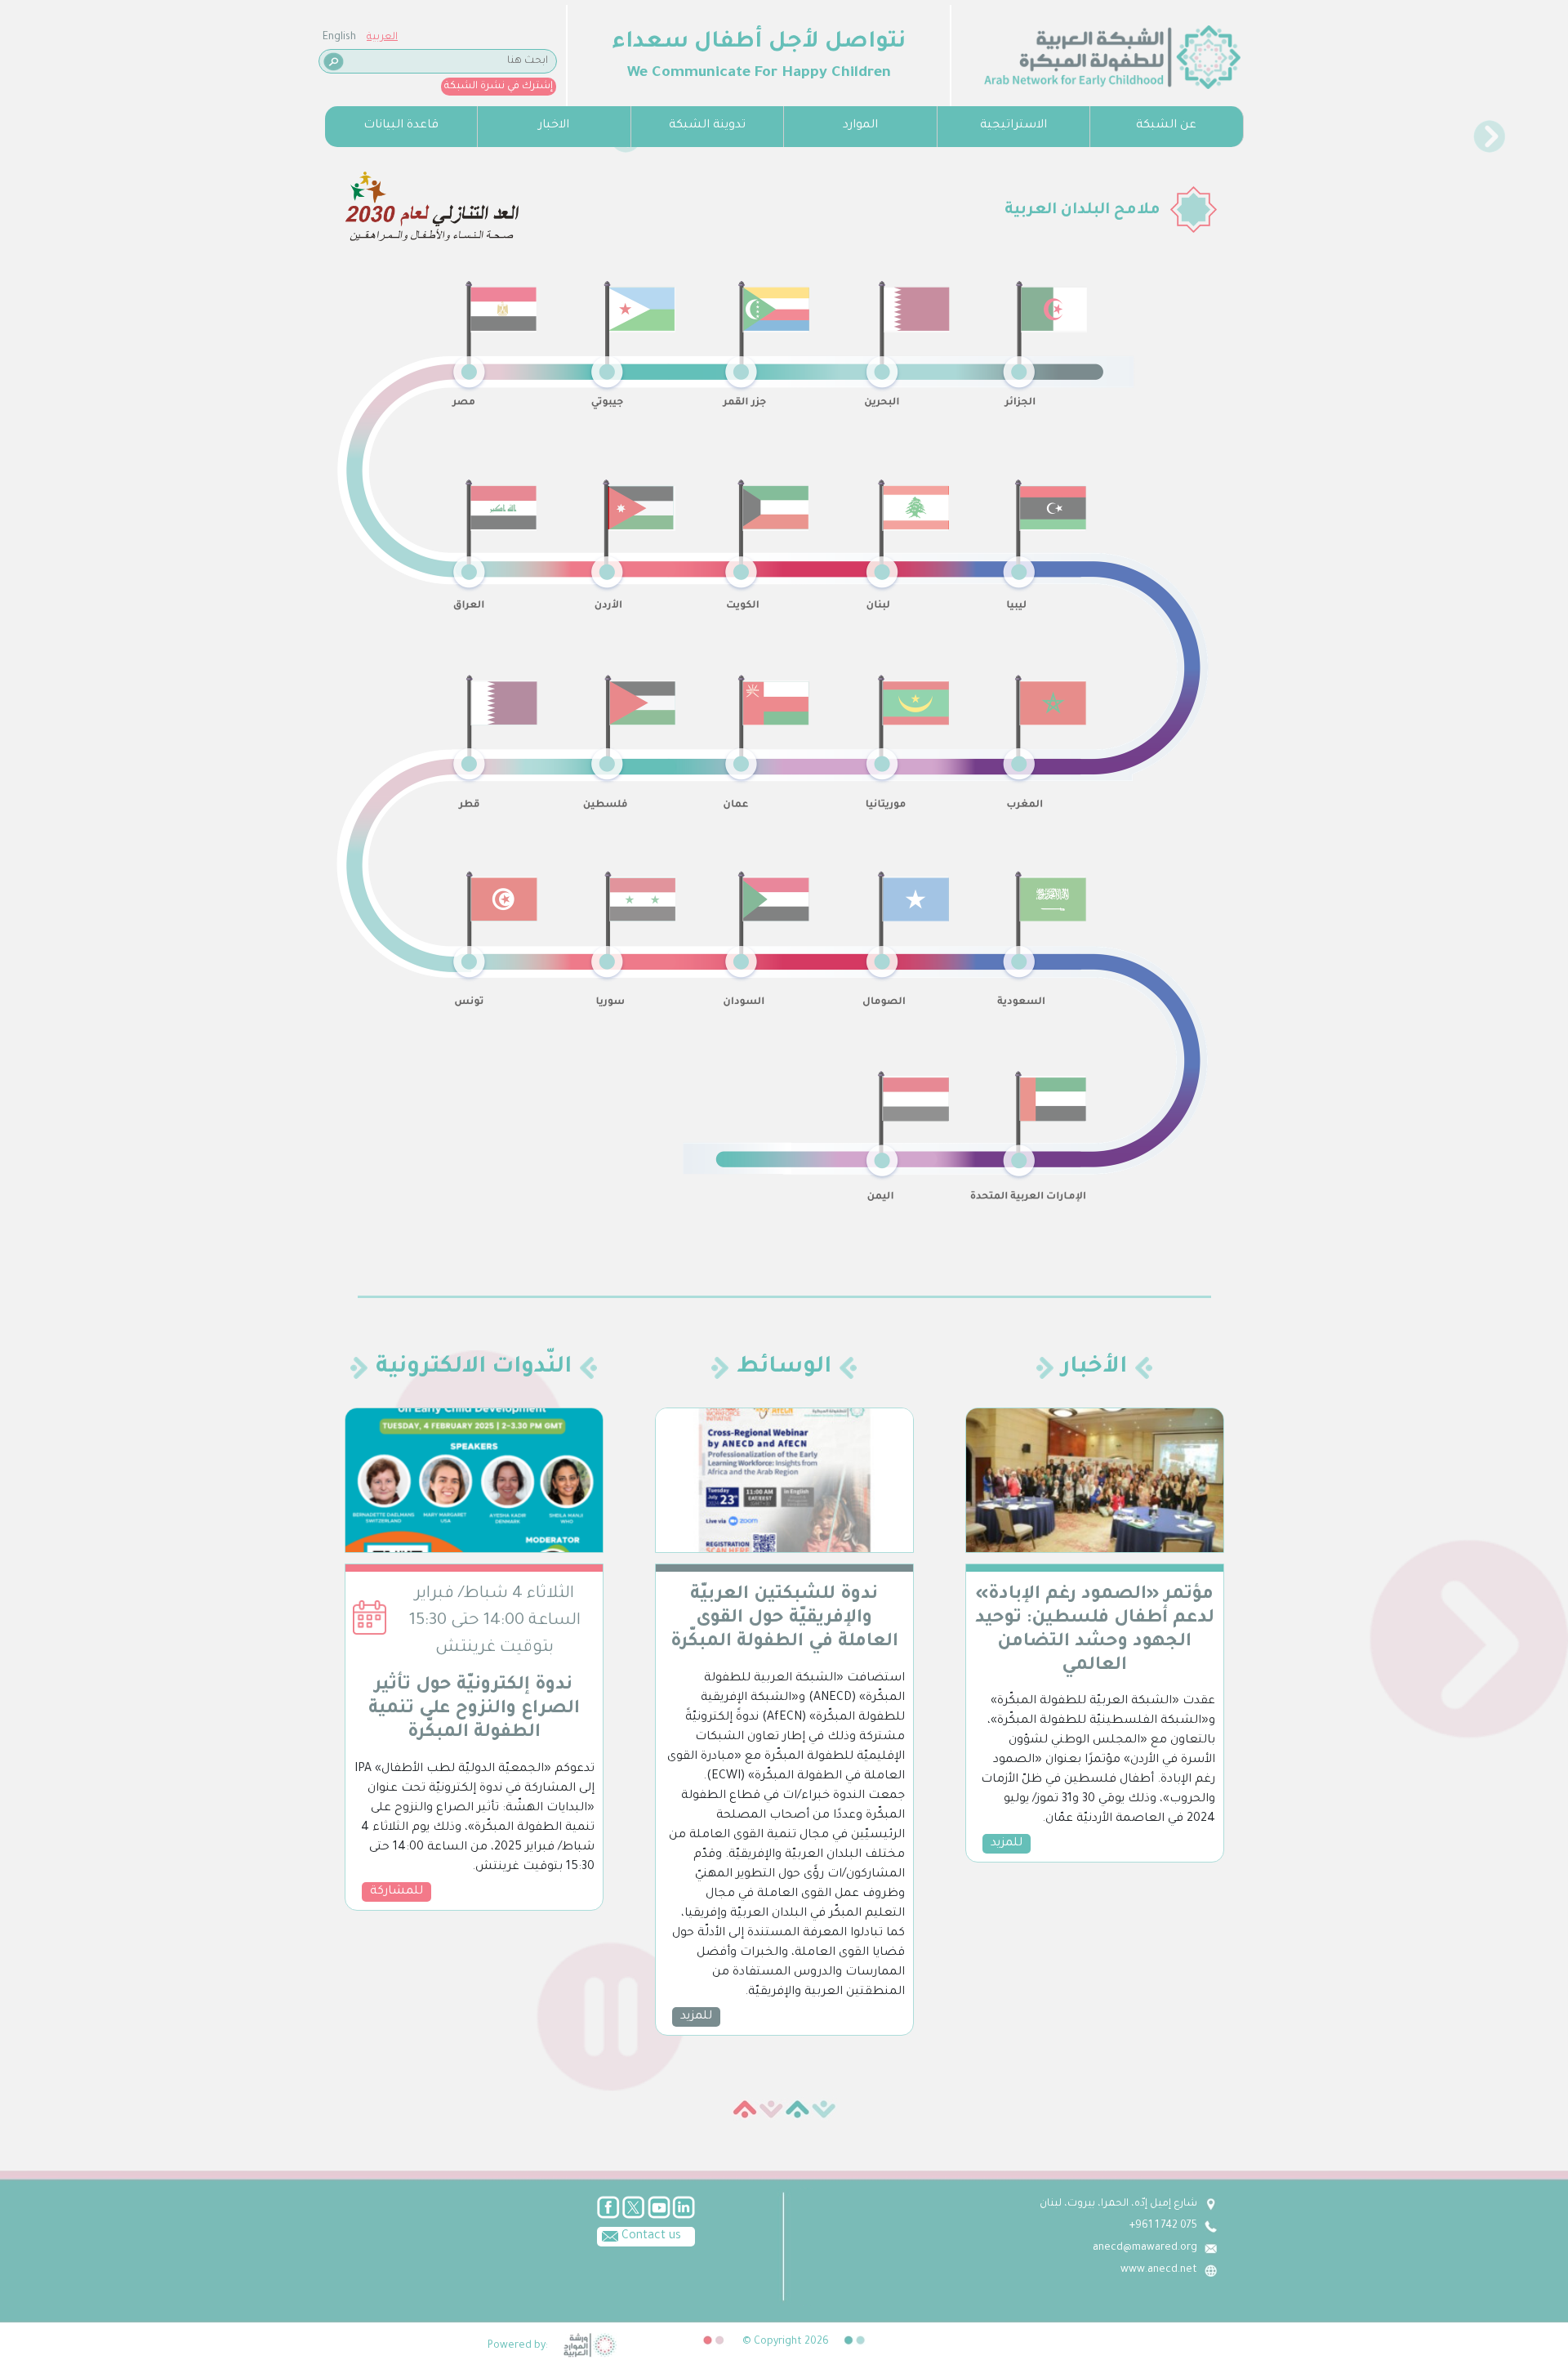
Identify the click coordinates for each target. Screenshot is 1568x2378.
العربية (382, 38)
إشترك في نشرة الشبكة (499, 87)
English (339, 38)
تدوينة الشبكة (707, 126)
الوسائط (784, 1368)
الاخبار (554, 126)
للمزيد (696, 2017)
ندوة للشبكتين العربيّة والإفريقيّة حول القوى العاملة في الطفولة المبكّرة (784, 1619)
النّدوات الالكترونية (474, 1368)
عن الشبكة (1166, 126)
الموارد (860, 126)
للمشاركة (396, 1892)
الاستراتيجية (1013, 126)
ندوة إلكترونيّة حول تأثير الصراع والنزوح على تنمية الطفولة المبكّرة (474, 1710)
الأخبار (1094, 1368)
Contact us (650, 2237)
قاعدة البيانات (401, 126)
